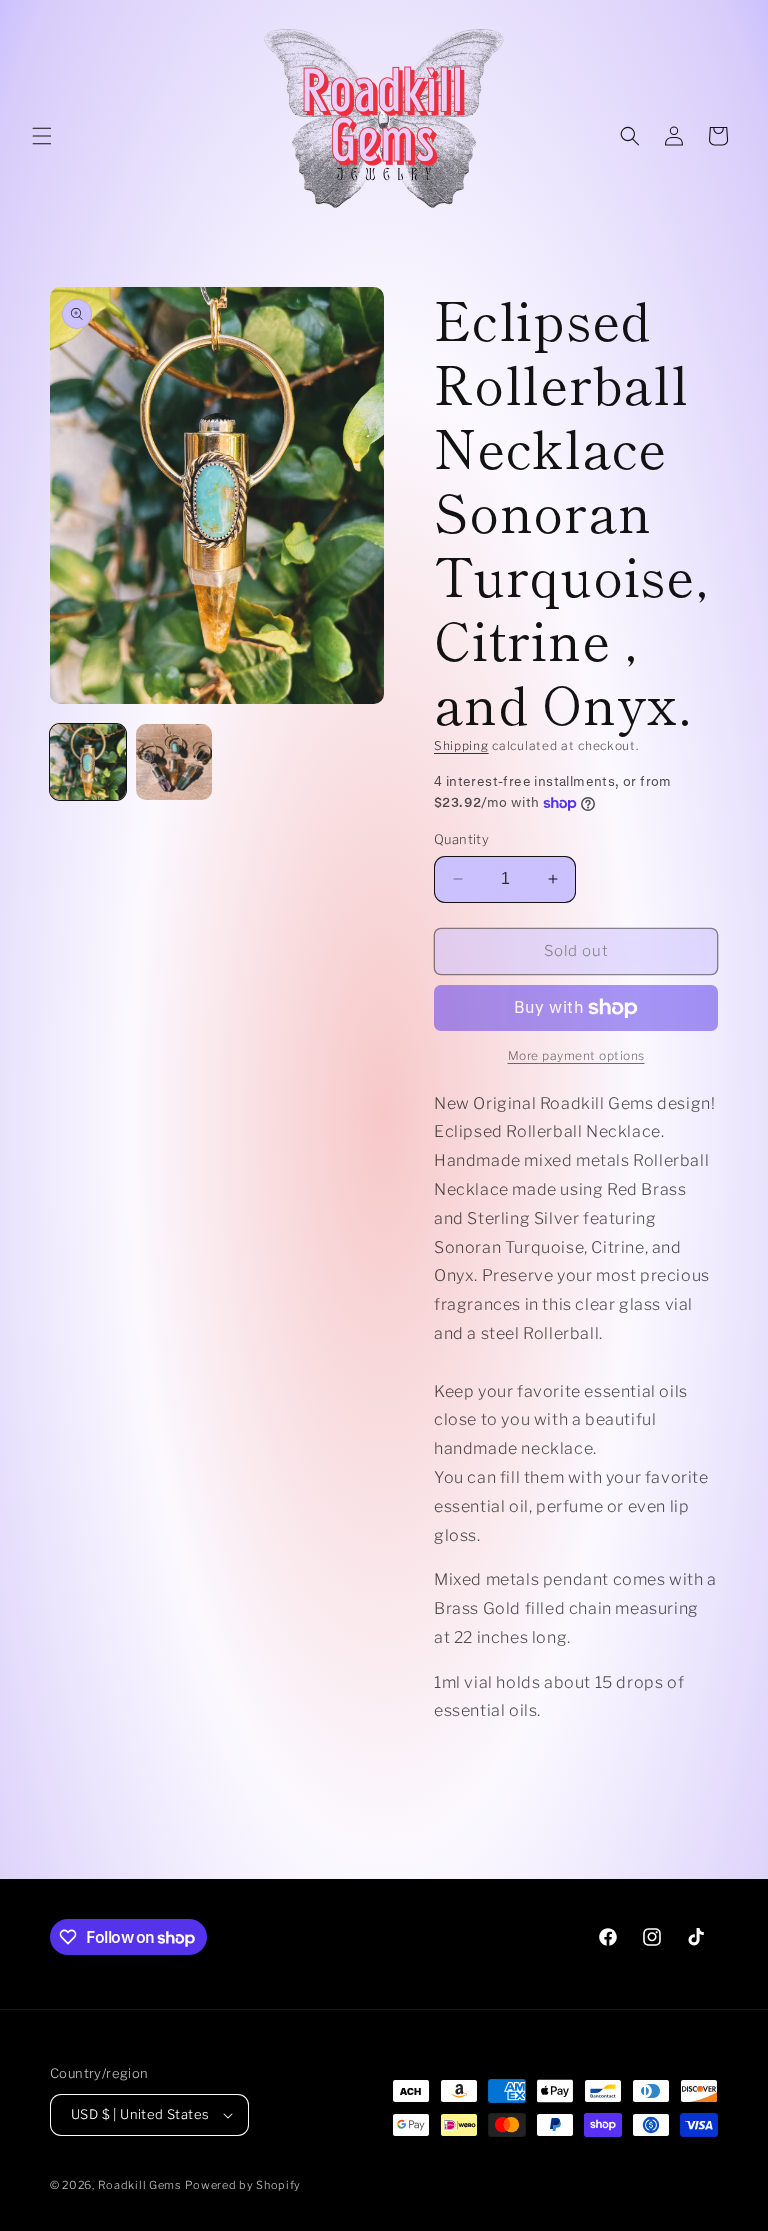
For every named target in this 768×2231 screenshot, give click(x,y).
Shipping (461, 745)
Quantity (461, 839)
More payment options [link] (576, 1055)
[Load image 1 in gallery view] (88, 762)
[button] (42, 136)
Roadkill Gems (140, 2185)
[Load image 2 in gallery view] (174, 762)
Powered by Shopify (243, 2185)
